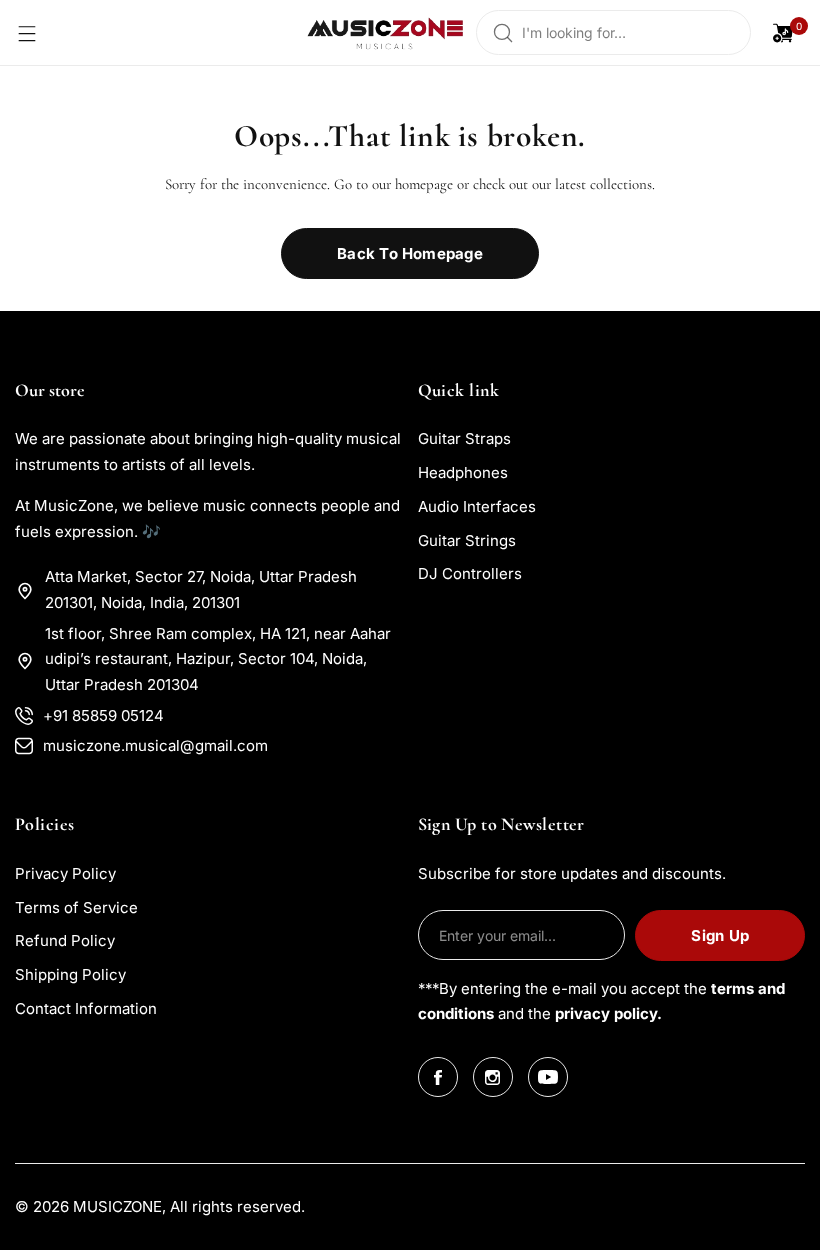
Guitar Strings (467, 540)
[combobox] (613, 32)
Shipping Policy (70, 974)
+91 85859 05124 (103, 715)
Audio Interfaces (477, 506)
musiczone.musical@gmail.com (155, 745)
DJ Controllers (470, 573)
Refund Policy (65, 940)
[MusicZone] (386, 32)
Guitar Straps (464, 438)
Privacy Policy (65, 873)
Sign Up (720, 935)
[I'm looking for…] (503, 32)
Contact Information (86, 1008)
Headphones (463, 472)
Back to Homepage (410, 253)
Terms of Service (76, 907)
